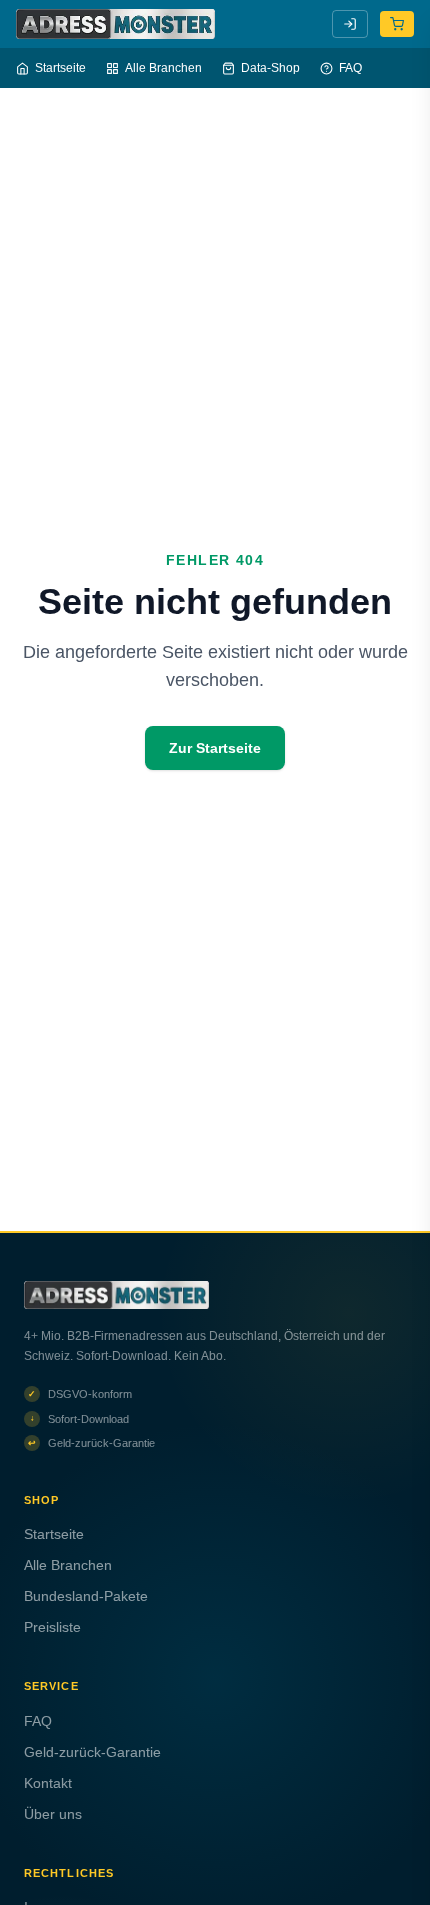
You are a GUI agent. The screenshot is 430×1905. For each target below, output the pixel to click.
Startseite (60, 68)
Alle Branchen (163, 68)
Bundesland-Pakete (86, 1596)
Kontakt (48, 1783)
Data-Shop (270, 68)
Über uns (53, 1814)
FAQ (350, 68)
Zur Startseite (215, 748)
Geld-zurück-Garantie (92, 1752)
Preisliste (52, 1627)
